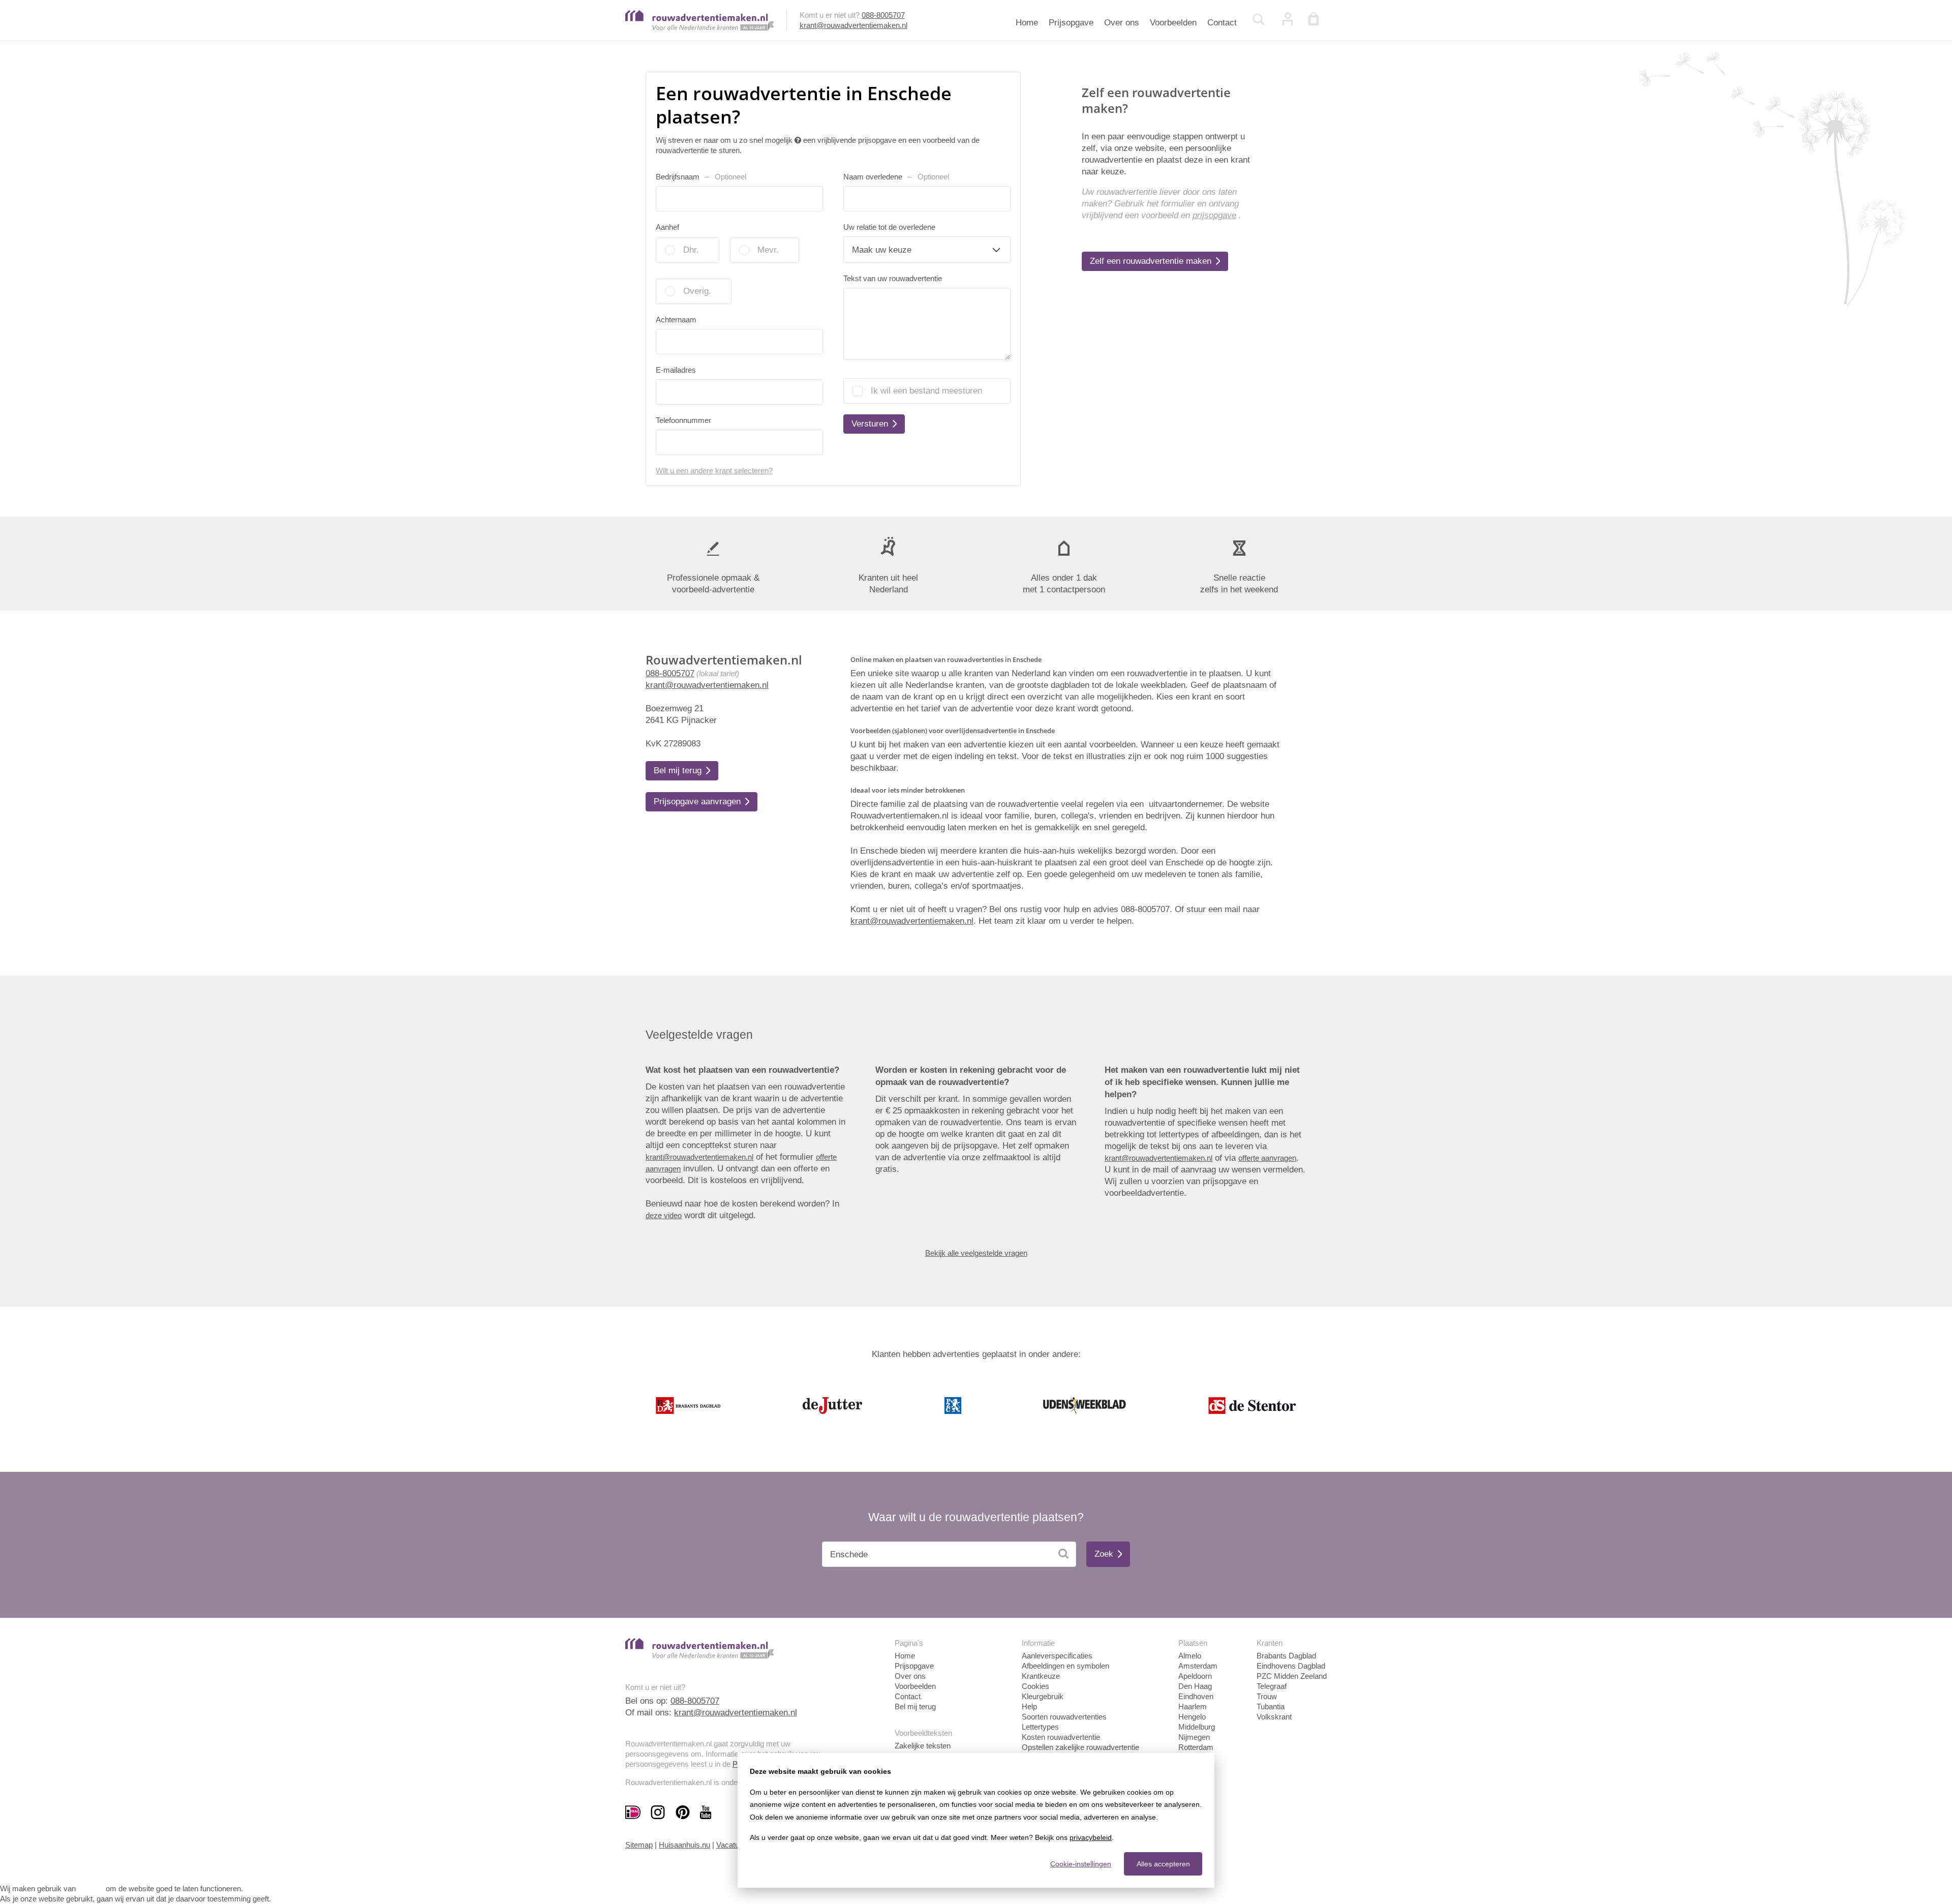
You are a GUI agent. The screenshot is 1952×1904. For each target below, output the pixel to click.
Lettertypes (1040, 1727)
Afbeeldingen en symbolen (1065, 1666)
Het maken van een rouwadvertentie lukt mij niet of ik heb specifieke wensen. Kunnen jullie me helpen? (1202, 1082)
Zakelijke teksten (923, 1746)
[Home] (700, 28)
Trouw (1267, 1696)
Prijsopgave (1071, 23)
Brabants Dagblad (1286, 1656)
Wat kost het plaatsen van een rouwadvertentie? (742, 1070)
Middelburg (1197, 1727)
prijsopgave (1214, 215)
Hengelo (1192, 1717)
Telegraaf (1272, 1686)
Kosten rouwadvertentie (1061, 1737)
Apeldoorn (1195, 1676)
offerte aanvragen (1267, 1158)
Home (1027, 23)
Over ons (1122, 23)
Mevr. (768, 250)
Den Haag (1195, 1686)
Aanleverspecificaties (1057, 1656)
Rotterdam (1196, 1747)
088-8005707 (883, 15)
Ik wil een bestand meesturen (926, 391)
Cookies (1035, 1686)
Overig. (697, 291)
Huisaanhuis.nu (684, 1845)
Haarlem (1193, 1706)
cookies (91, 1888)
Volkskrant (1274, 1717)
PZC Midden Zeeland (1292, 1676)
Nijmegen (1194, 1737)
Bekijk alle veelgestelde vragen (976, 1253)
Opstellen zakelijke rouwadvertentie (1080, 1747)
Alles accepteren (1163, 1864)
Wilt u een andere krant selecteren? (714, 471)
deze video (664, 1215)
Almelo (1190, 1656)
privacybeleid (1091, 1837)
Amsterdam (1198, 1666)
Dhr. (691, 250)
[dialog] (976, 1820)
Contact (1222, 23)
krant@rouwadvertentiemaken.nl (853, 25)
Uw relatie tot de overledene (889, 227)
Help (1029, 1706)
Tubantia (1271, 1706)
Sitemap (639, 1845)
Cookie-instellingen (1081, 1864)
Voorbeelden (1173, 23)
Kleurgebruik (1043, 1696)
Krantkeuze (1041, 1676)
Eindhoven (1196, 1696)
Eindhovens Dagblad (1291, 1666)
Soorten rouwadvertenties (1064, 1717)
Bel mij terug (915, 1706)
